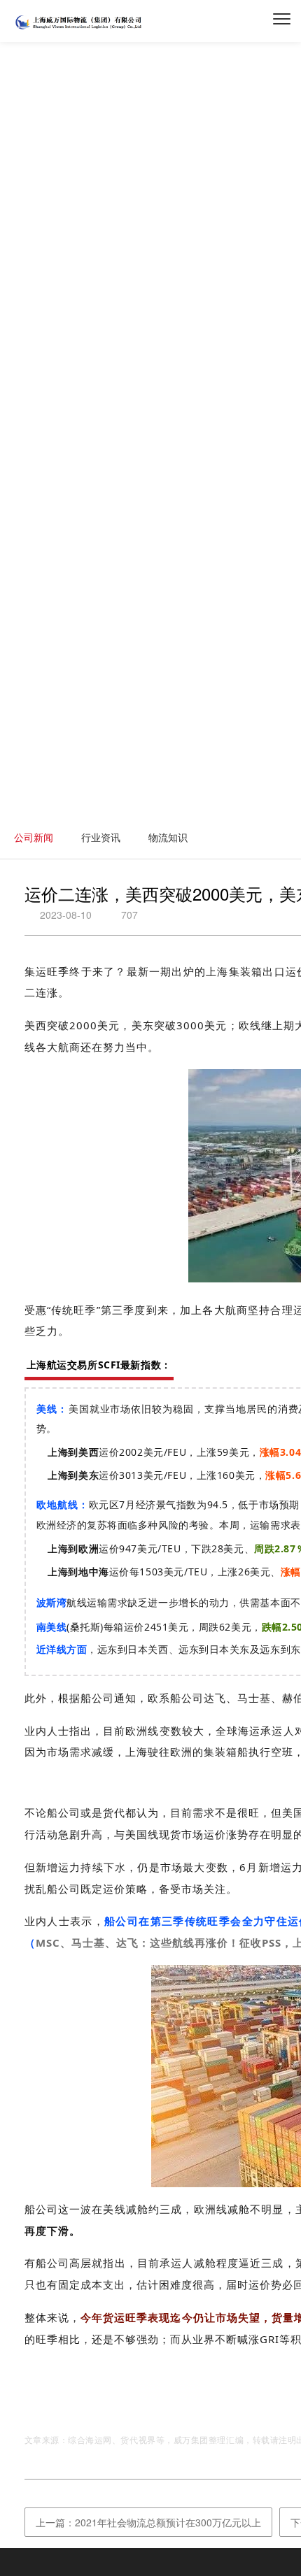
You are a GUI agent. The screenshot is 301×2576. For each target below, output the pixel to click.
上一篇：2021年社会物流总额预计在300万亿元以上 (148, 2522)
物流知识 (168, 837)
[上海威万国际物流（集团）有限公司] (79, 28)
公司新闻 (34, 837)
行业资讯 (101, 837)
